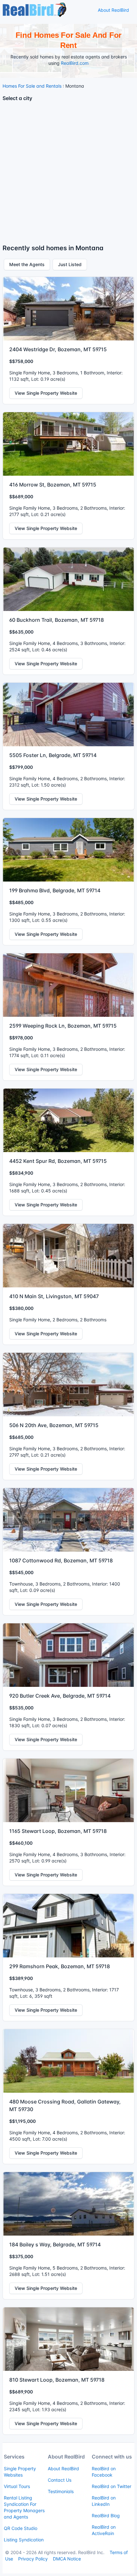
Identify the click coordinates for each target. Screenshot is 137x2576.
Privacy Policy (33, 2559)
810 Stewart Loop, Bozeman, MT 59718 (57, 2380)
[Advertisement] (68, 175)
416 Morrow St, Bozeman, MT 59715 (53, 485)
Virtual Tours (17, 2486)
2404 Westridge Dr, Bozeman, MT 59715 (58, 349)
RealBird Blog (106, 2516)
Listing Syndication (24, 2540)
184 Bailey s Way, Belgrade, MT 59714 (55, 2244)
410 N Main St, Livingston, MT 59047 (54, 1296)
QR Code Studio (21, 2528)
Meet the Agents (27, 264)
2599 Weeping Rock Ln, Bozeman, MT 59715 (63, 1026)
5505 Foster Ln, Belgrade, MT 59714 (53, 755)
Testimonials (61, 2491)
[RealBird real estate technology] (34, 9)
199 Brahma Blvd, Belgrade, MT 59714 (55, 890)
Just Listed (70, 264)
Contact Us (60, 2480)
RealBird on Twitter (112, 2486)
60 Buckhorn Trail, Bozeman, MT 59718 (57, 620)
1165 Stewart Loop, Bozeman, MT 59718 (58, 1831)
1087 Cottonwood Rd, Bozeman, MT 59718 (61, 1560)
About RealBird (113, 10)
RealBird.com (75, 63)
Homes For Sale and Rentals (32, 86)
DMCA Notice (67, 2559)
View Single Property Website (46, 393)
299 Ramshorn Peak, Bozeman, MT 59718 (60, 1966)
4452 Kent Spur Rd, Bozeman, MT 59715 (58, 1161)
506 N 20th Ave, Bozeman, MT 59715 (54, 1425)
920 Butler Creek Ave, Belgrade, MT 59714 (60, 1696)
